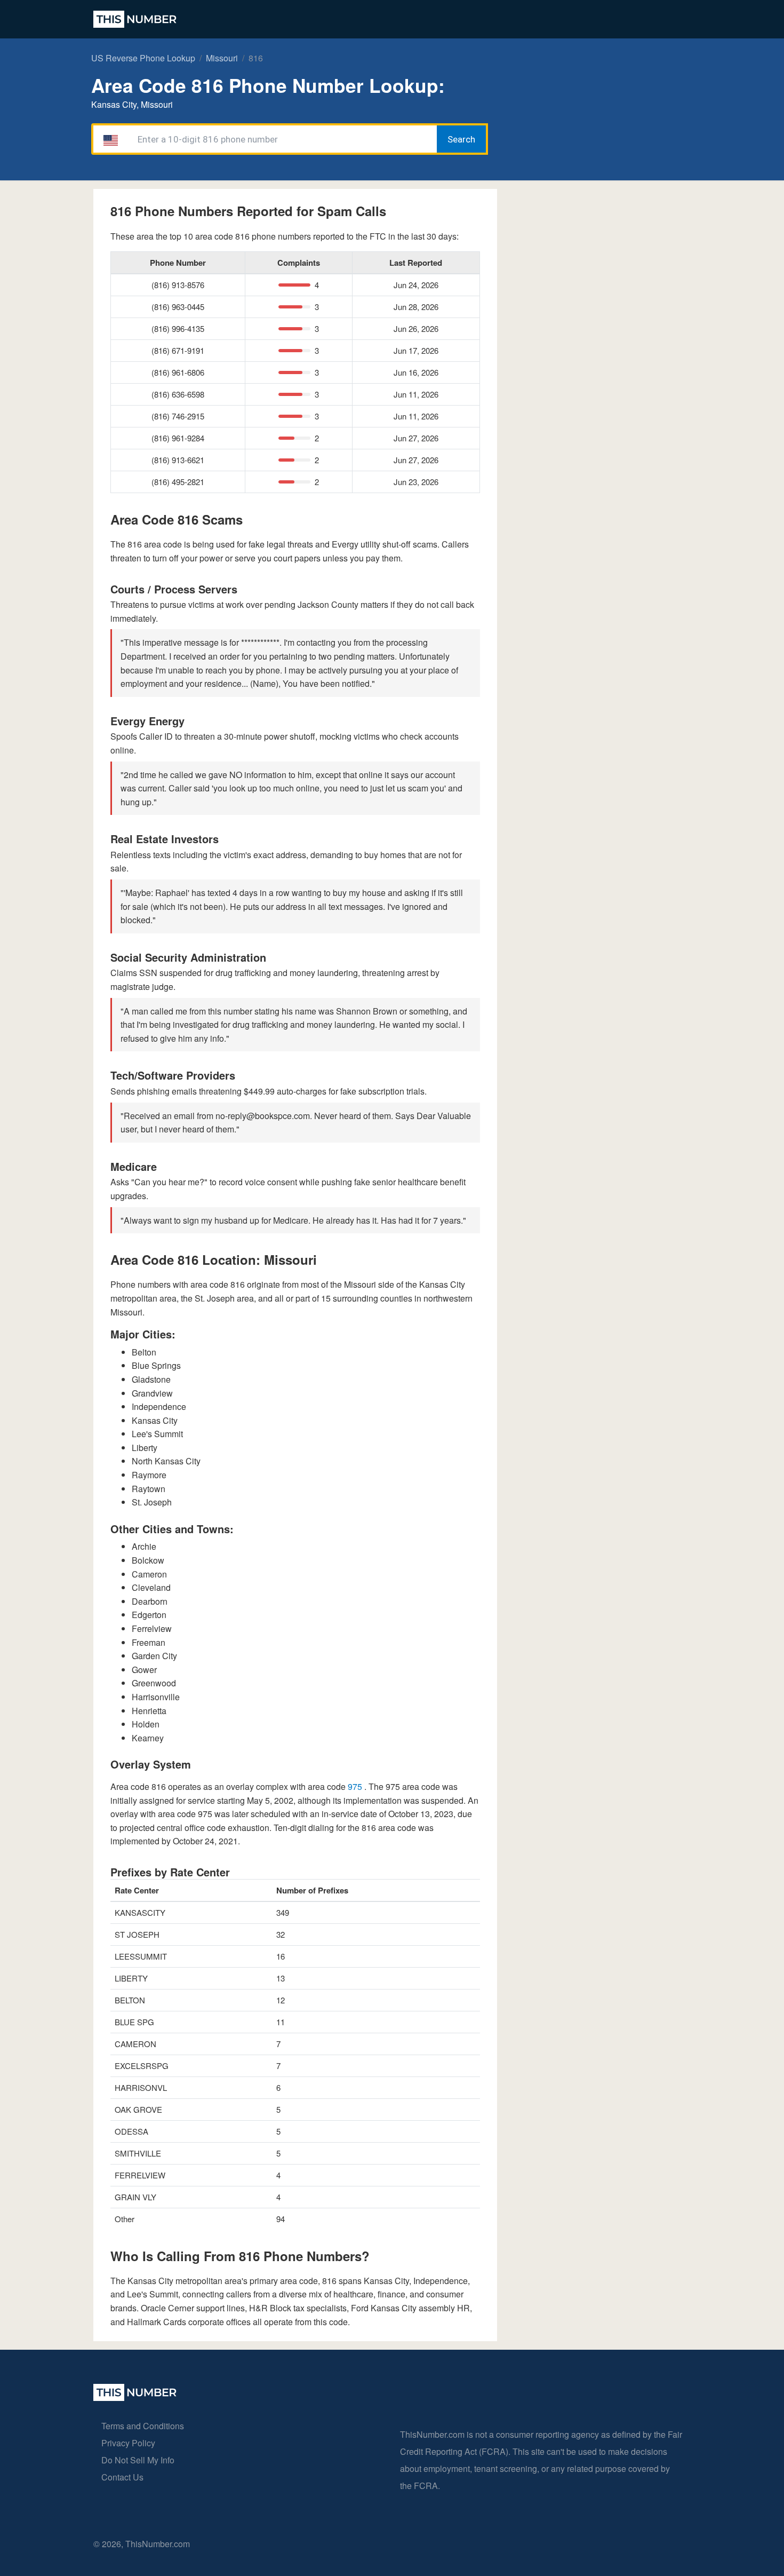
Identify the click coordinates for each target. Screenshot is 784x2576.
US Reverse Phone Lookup (143, 58)
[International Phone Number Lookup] (135, 19)
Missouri (222, 58)
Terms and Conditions (143, 2426)
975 (356, 1786)
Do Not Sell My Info (138, 2460)
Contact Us (122, 2477)
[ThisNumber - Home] (135, 2397)
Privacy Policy (128, 2443)
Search (461, 139)
